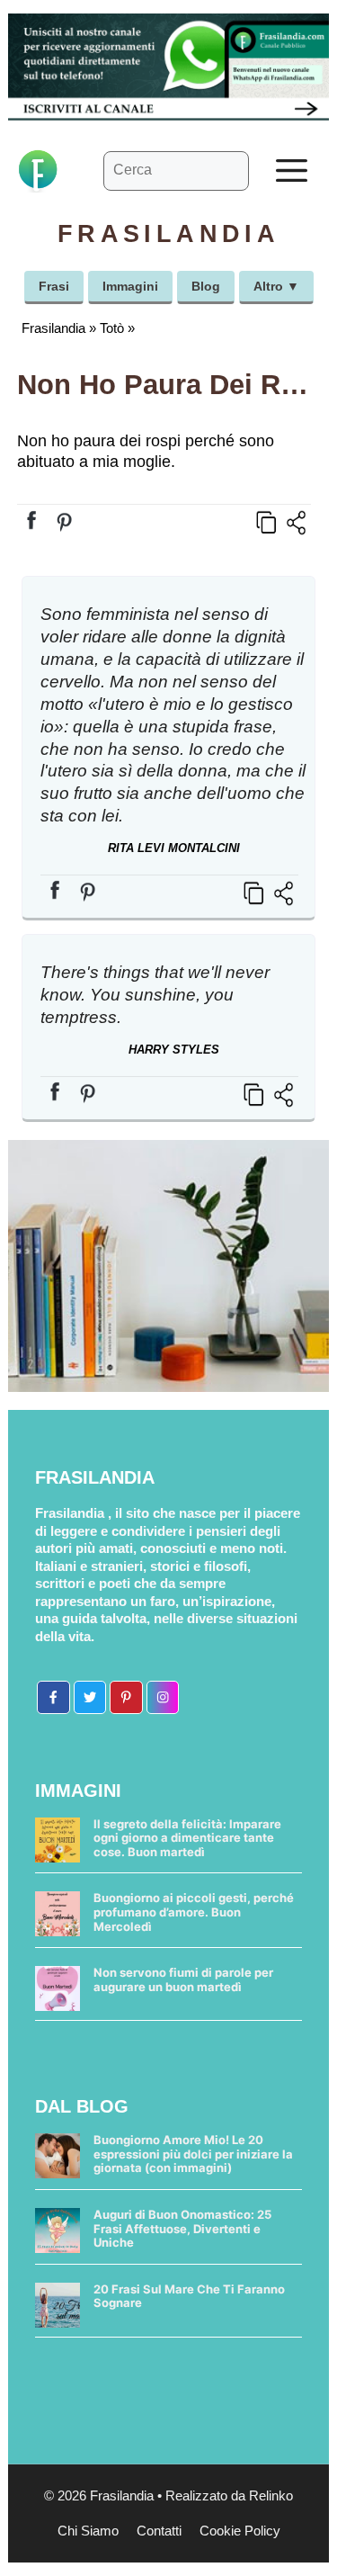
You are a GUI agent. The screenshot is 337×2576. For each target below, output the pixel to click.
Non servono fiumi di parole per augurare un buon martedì (183, 1979)
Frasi (54, 286)
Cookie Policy (240, 2531)
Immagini (130, 286)
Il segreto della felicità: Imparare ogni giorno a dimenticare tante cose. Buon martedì (187, 1838)
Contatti (159, 2531)
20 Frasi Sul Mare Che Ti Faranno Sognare (189, 2296)
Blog (206, 286)
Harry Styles (174, 1050)
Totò (112, 328)
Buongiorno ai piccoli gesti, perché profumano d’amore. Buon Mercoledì (194, 1912)
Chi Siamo (88, 2531)
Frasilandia (53, 328)
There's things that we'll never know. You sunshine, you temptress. (155, 995)
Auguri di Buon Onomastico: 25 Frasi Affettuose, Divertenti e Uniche (182, 2228)
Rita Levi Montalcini (174, 848)
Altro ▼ (276, 286)
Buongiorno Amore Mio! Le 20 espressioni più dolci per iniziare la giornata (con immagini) (193, 2154)
